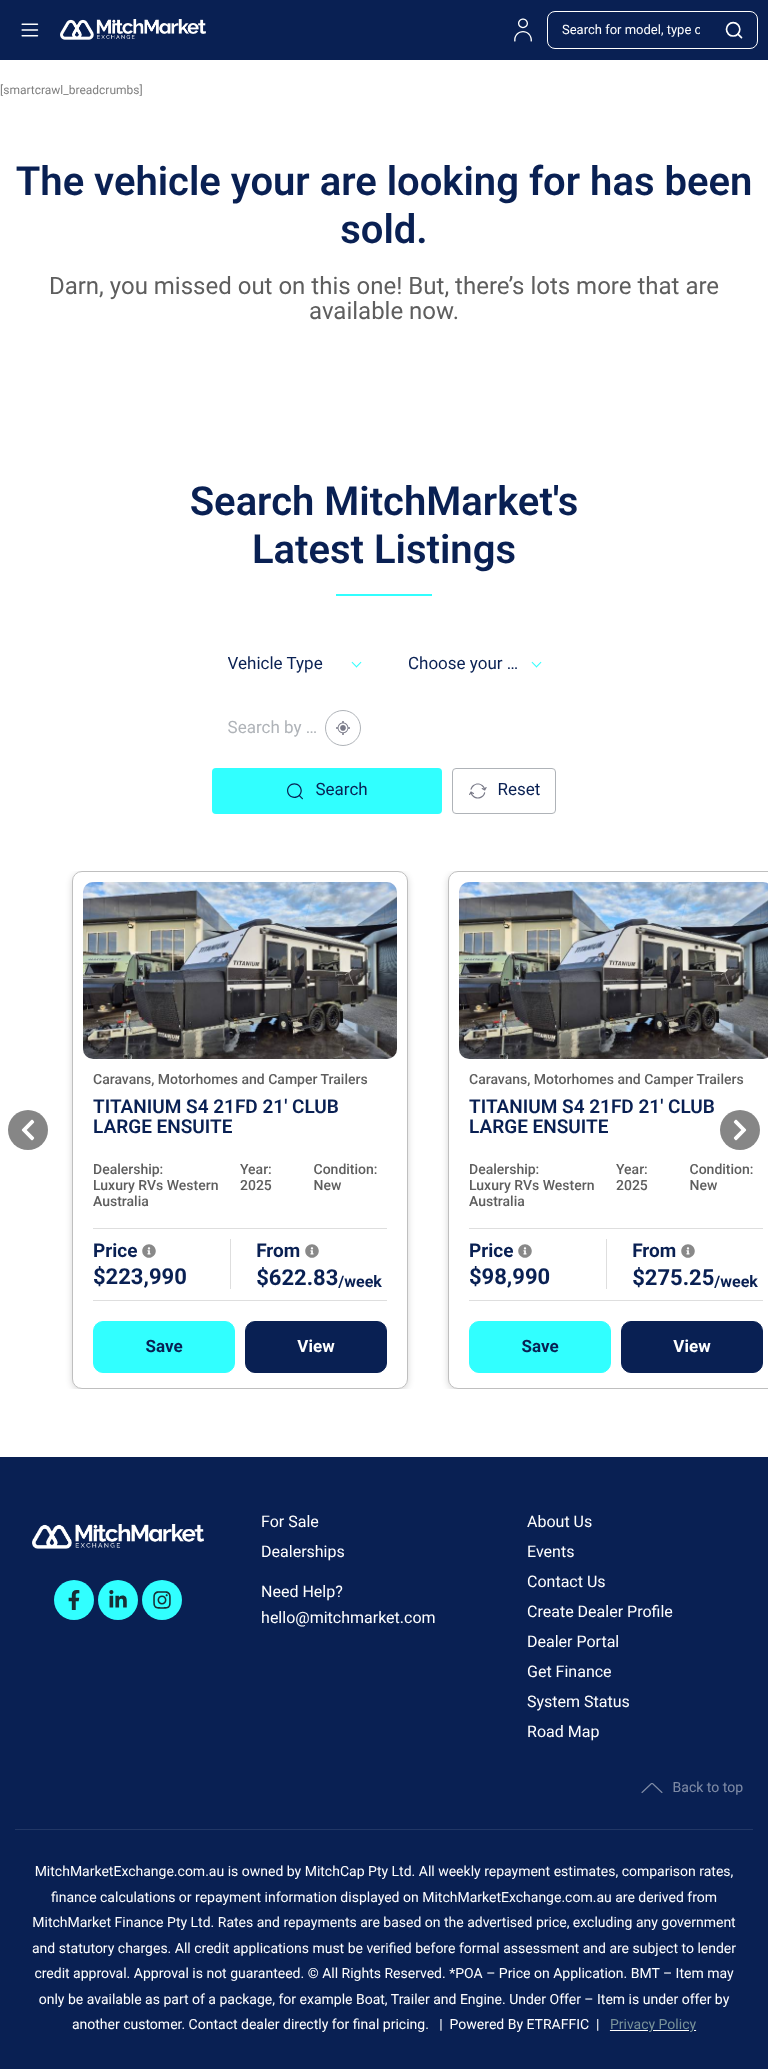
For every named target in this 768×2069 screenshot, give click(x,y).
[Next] (740, 1130)
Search (341, 790)
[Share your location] (343, 728)
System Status (578, 1701)
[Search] (735, 30)
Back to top (708, 1788)
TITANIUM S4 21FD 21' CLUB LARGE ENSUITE (216, 1116)
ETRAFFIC (562, 2025)
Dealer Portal (573, 1641)
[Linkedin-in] (118, 1600)
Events (550, 1551)
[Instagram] (162, 1600)
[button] (164, 1347)
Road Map (563, 1731)
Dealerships (303, 1551)
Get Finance (569, 1671)
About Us (559, 1521)
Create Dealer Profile (600, 1611)
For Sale (290, 1521)
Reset (519, 790)
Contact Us (566, 1581)
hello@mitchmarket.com (348, 1617)
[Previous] (28, 1130)
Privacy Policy (653, 2025)
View (315, 1347)
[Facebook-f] (74, 1600)
